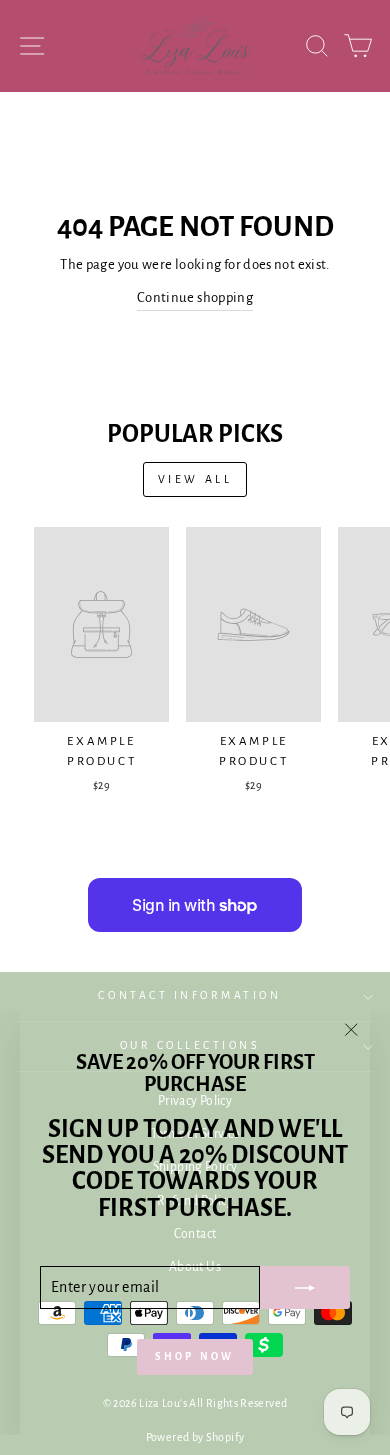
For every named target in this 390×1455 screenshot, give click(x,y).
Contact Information (189, 995)
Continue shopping (195, 297)
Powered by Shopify (195, 1437)
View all (195, 479)
